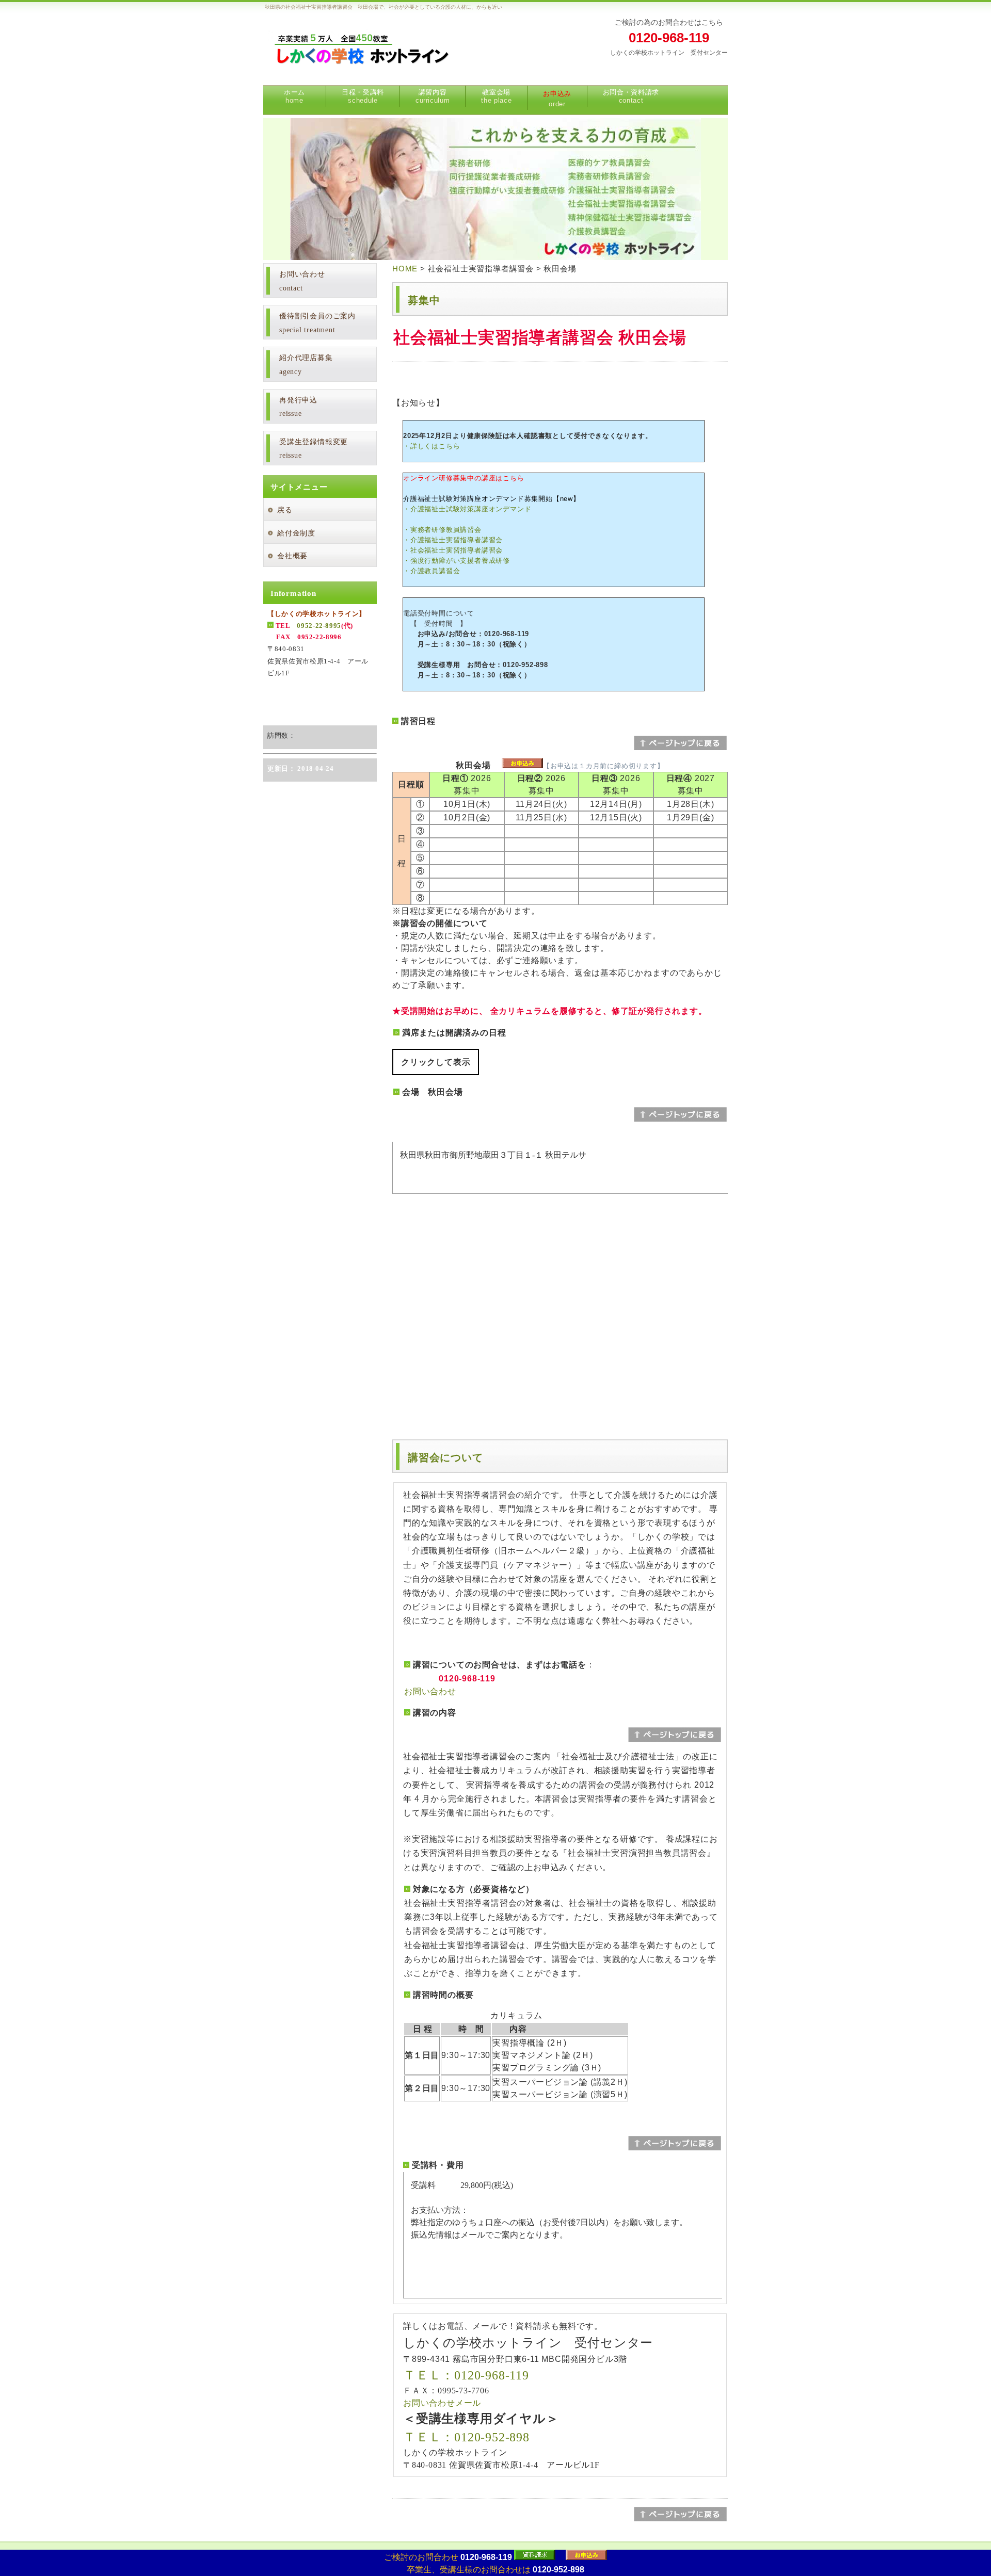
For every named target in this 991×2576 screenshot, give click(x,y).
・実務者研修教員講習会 (442, 530)
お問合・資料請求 (631, 96)
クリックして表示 (436, 1062)
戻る (285, 510)
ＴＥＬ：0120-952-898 (466, 2437)
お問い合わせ (430, 1691)
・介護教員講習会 (431, 571)
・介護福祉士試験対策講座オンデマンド (467, 509)
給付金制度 (296, 533)
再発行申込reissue (298, 407)
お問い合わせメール (442, 2403)
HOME (405, 269)
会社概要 (292, 556)
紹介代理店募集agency (306, 365)
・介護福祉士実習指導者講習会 (453, 540)
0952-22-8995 (319, 626)
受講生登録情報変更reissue (314, 449)
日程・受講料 (363, 96)
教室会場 (496, 96)
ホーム (294, 96)
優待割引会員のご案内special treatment (317, 323)
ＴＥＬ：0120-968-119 (466, 2375)
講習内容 (433, 96)
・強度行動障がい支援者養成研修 (457, 561)
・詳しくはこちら (431, 446)
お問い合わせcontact (302, 281)
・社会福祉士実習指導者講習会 (453, 550)
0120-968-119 (669, 38)
